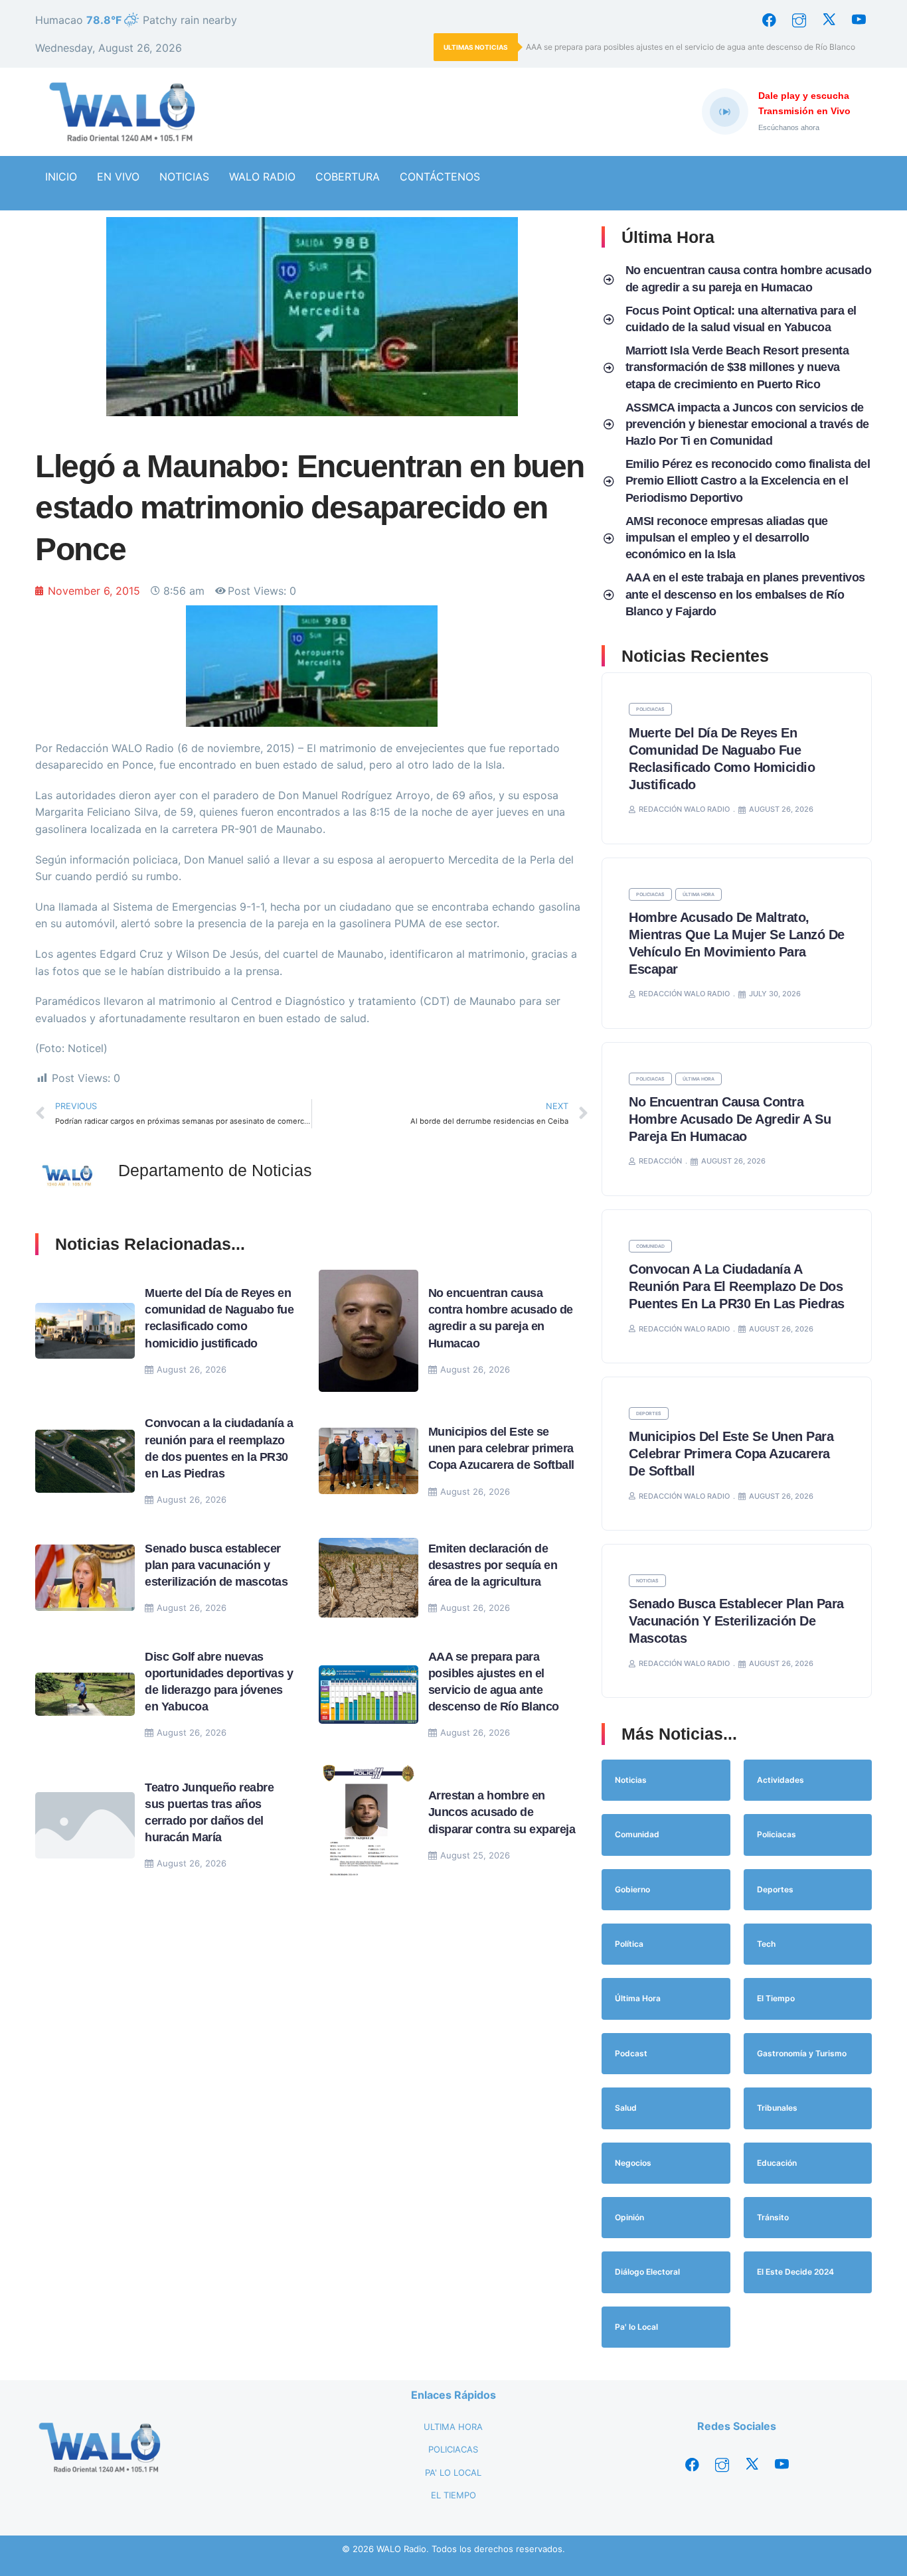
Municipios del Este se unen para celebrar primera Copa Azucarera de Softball (501, 1448)
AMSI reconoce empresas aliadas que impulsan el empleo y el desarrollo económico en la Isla (727, 538)
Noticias (647, 1581)
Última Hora (699, 894)
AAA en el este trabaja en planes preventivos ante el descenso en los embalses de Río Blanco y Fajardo (745, 594)
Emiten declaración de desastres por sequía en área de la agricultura (493, 1565)
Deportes (649, 1413)
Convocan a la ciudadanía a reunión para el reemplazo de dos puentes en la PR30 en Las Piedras (737, 1286)
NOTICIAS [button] (184, 177)
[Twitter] (829, 20)
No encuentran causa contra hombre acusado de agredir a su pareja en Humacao (730, 1119)
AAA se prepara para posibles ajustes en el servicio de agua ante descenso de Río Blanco (692, 47)
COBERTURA (348, 177)
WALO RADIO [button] (262, 177)
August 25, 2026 (475, 1855)
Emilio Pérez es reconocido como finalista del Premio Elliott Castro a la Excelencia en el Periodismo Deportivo (748, 481)
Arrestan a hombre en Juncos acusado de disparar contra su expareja (502, 1812)
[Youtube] (859, 20)
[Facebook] (769, 20)
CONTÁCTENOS (440, 177)
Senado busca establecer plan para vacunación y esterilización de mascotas (216, 1565)
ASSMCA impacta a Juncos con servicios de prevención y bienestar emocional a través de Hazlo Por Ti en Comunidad (747, 424)
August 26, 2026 (192, 1369)
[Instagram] (799, 20)
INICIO (61, 177)
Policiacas (650, 709)
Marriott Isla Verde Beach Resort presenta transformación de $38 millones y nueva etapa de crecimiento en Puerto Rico (737, 367)
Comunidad (650, 1246)
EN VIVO (118, 177)
